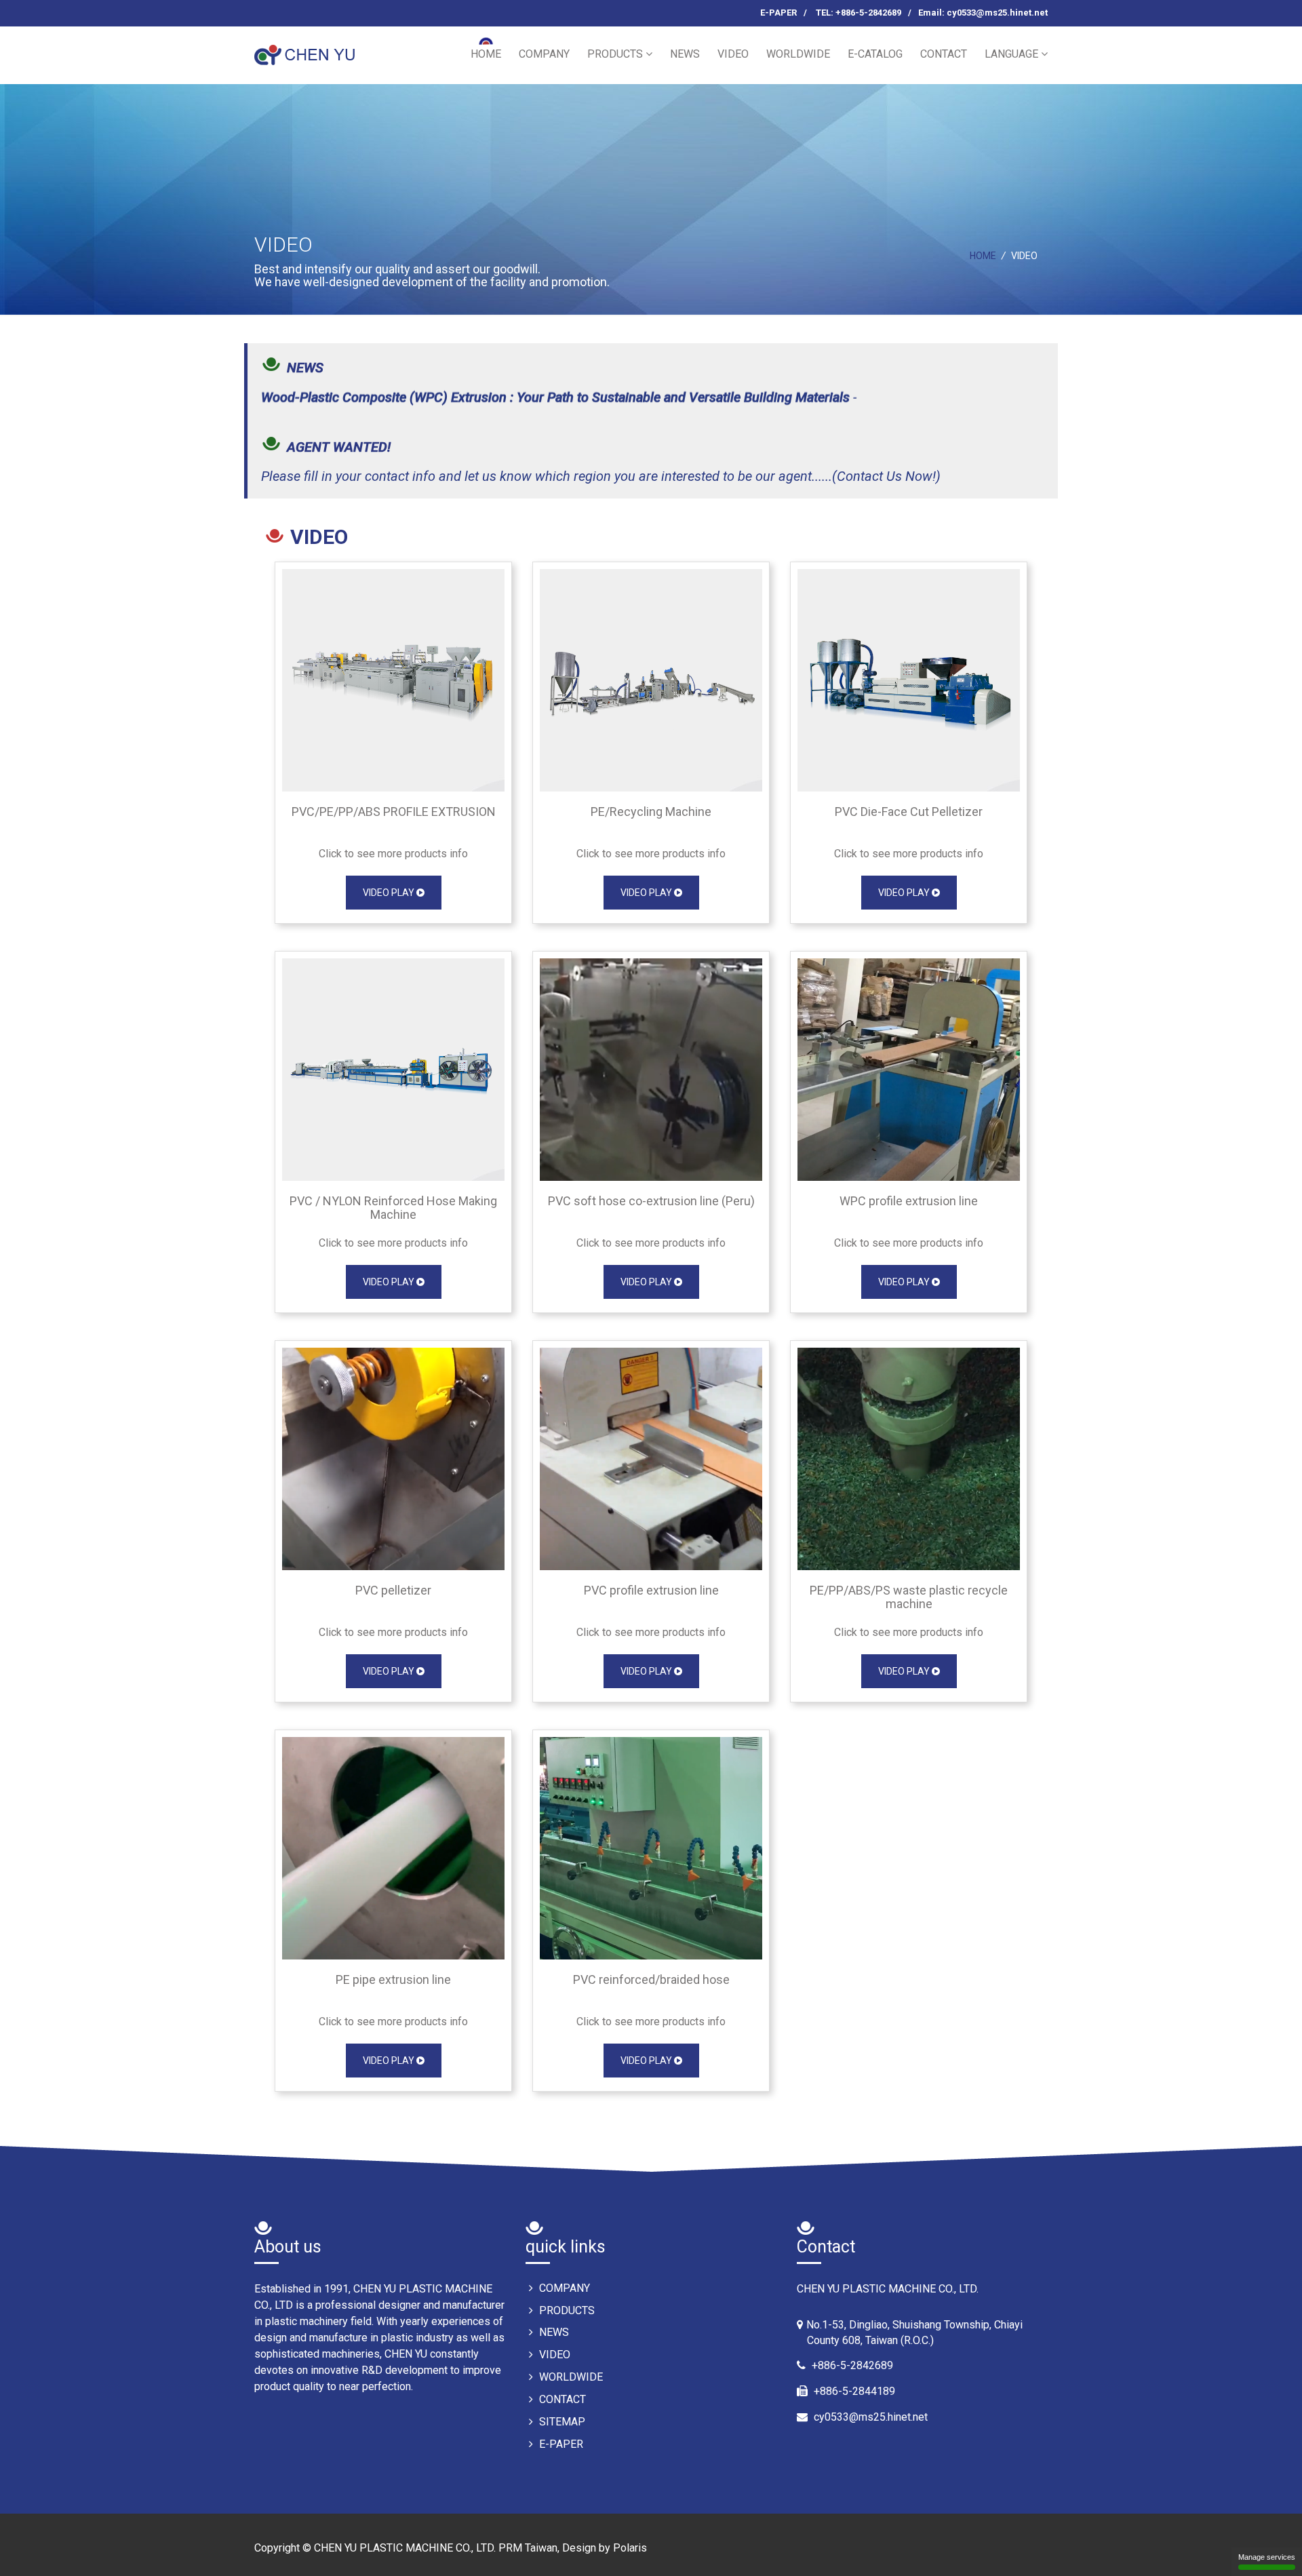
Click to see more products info (393, 854)
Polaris (630, 2548)
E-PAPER (778, 13)
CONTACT (944, 54)
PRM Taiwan (528, 2548)
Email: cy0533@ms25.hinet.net (983, 13)
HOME (486, 54)
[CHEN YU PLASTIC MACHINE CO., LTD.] (307, 49)
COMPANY (544, 54)
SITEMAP (561, 2422)
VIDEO (733, 54)
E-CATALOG (875, 54)
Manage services (1267, 2557)
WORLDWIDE (798, 54)
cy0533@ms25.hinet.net (871, 2417)
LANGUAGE (1013, 54)
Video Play (390, 893)
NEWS (685, 54)
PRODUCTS (616, 54)
